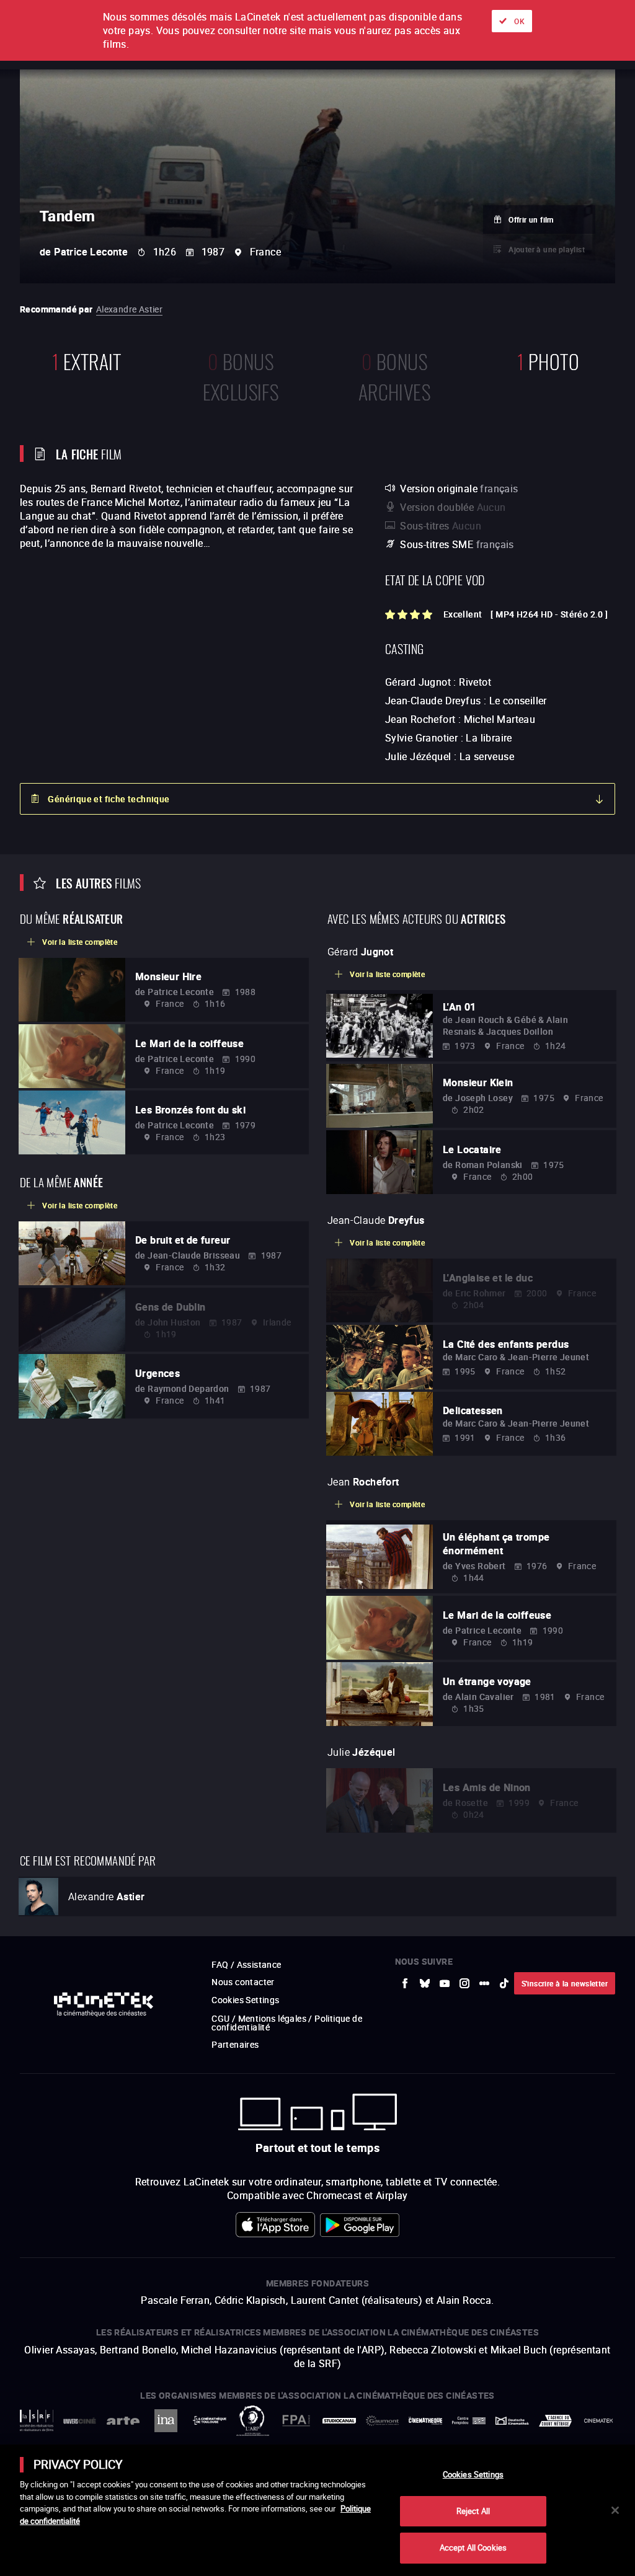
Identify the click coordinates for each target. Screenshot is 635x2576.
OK (519, 21)
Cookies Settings (473, 2474)
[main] (317, 2510)
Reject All (473, 2511)
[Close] (615, 2510)
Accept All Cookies (473, 2547)
